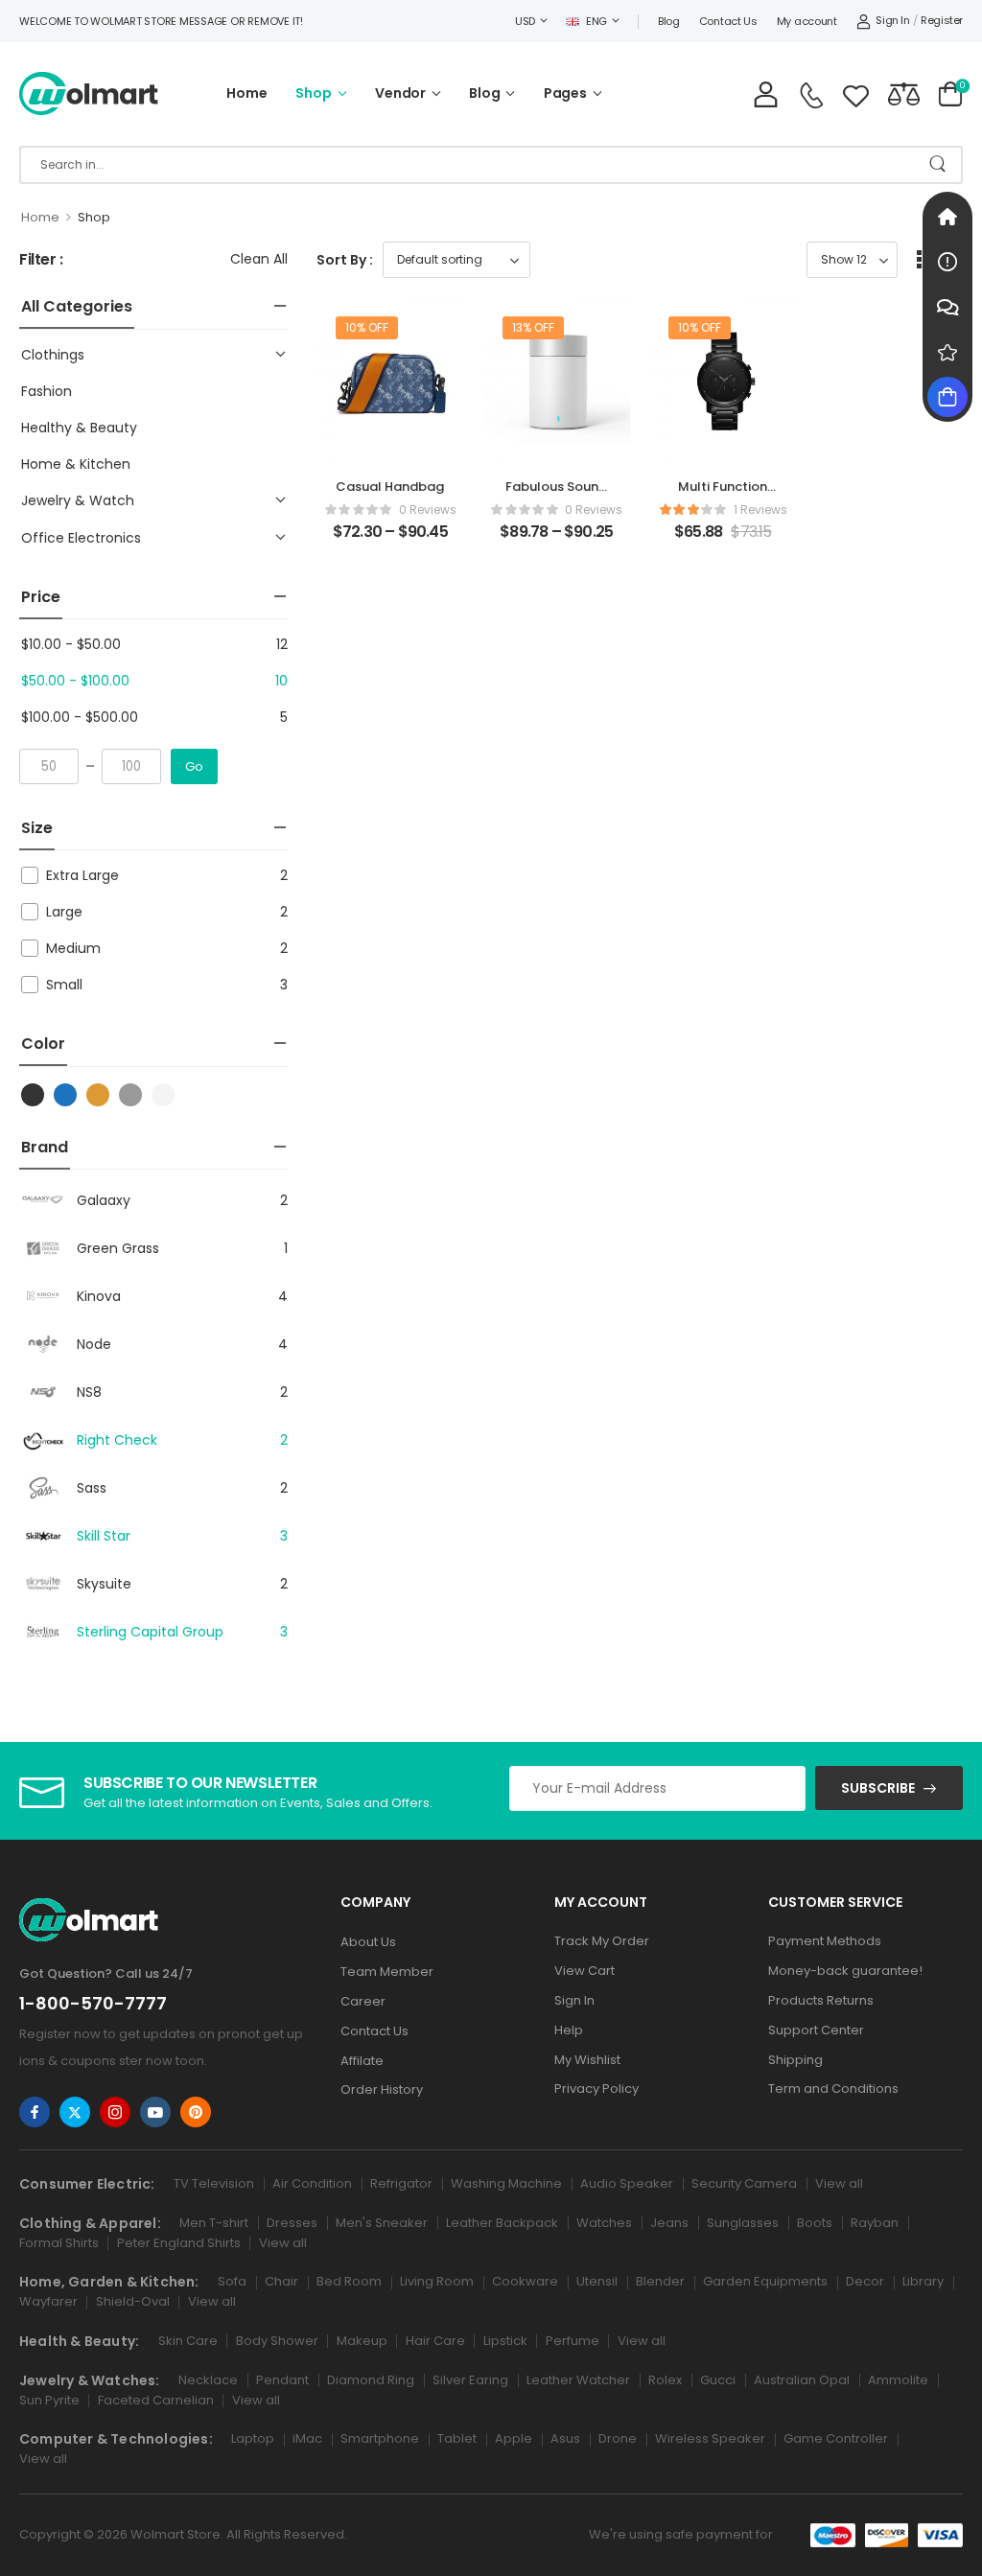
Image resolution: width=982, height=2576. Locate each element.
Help (569, 2030)
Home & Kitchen (76, 464)
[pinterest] (196, 2112)
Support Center (816, 2030)
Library (923, 2281)
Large (64, 912)
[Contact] (811, 95)
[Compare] (904, 93)
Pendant (282, 2380)
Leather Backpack (502, 2223)
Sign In (574, 2000)
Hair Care (435, 2341)
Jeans (669, 2223)
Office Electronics (81, 538)
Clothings (53, 355)
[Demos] (947, 217)
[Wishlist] (856, 93)
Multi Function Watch (723, 495)
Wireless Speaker (710, 2438)
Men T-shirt (214, 2223)
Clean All (259, 259)
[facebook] (35, 2112)
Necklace (208, 2380)
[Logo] (89, 93)
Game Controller (836, 2438)
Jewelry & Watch (78, 500)
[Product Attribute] (31, 1095)
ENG (596, 21)
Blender (660, 2281)
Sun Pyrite (49, 2400)
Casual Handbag (390, 487)
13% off (533, 327)
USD (525, 21)
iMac (307, 2438)
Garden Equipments (765, 2281)
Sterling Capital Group (150, 1632)
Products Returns (821, 2000)
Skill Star (104, 1536)
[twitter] (75, 2112)
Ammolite (898, 2380)
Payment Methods (825, 1941)
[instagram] (115, 2112)
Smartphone (380, 2438)
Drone (618, 2438)
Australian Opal (802, 2380)
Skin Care (188, 2341)
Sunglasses (743, 2223)
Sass (92, 1488)
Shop (313, 93)
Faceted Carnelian (156, 2400)
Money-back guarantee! (845, 1971)
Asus (565, 2438)
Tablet (457, 2438)
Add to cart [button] (723, 540)
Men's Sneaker (382, 2223)
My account (807, 21)
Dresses (292, 2223)
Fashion (47, 391)
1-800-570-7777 (93, 2003)
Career (363, 2001)
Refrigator (401, 2183)
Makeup (362, 2341)
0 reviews (428, 510)
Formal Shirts (59, 2243)
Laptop (253, 2438)
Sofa (232, 2281)
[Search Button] (937, 165)
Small (64, 985)
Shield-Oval (133, 2301)
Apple (514, 2438)
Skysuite (104, 1584)
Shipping (795, 2060)
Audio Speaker (627, 2183)
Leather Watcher (578, 2380)
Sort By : (345, 260)
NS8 (89, 1392)
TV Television (214, 2183)
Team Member (387, 1972)
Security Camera (744, 2183)
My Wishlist (587, 2060)
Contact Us (728, 21)
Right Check (117, 1440)
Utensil (597, 2281)
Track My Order (602, 1941)
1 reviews (760, 510)
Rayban (875, 2223)
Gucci (718, 2380)
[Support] (947, 307)
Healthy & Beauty (79, 428)
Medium (73, 948)
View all (839, 2183)
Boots (815, 2223)
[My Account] (766, 93)
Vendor (400, 93)
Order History (382, 2089)
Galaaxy (104, 1200)
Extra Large (82, 875)
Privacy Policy (596, 2089)
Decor (865, 2281)
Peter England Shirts (179, 2243)
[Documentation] (947, 262)
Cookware (525, 2281)
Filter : (41, 260)
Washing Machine (506, 2183)
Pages (565, 93)
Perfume (573, 2341)
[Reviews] (947, 352)
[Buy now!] (947, 397)
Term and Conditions (833, 2089)
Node (94, 1344)
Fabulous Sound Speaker (556, 495)
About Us (368, 1942)
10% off (367, 327)
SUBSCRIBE (878, 1788)
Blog (669, 21)
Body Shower (277, 2341)
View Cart (585, 1971)
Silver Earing (470, 2380)
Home (246, 93)
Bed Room (349, 2281)
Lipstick (505, 2341)
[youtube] (155, 2112)
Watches (604, 2223)
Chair (281, 2281)
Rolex (665, 2380)
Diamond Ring (371, 2380)
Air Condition (312, 2183)
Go (194, 766)
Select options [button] (390, 540)
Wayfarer (48, 2301)
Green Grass (118, 1248)
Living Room (437, 2281)
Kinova (99, 1296)
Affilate (362, 2061)
